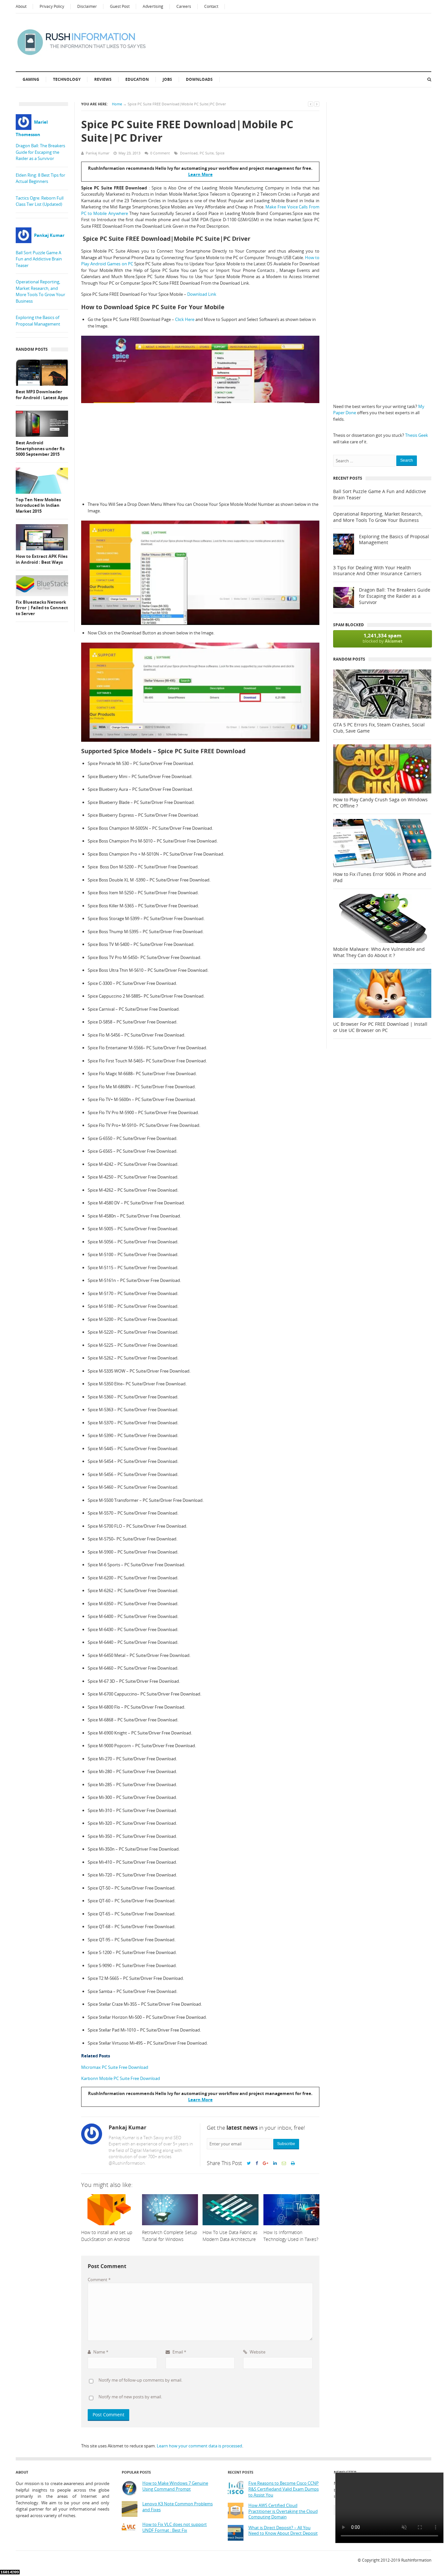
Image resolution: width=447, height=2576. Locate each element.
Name (100, 2352)
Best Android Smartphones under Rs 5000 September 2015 (40, 449)
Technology (67, 79)
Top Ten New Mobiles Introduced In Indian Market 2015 (38, 506)
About (21, 6)
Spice (220, 153)
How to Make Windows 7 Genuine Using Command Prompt (175, 2486)
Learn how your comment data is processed (199, 2446)
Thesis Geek (417, 435)
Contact (211, 6)
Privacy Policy (52, 6)
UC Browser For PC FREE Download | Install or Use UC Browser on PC (380, 1027)
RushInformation (416, 2560)
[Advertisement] (200, 452)
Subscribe (286, 2144)
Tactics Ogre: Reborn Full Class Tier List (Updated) (40, 201)
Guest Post (120, 6)
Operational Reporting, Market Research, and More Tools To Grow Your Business (40, 291)
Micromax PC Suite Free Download (115, 2067)
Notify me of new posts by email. (130, 2397)
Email (179, 2352)
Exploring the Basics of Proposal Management (38, 321)
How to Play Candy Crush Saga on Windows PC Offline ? (380, 803)
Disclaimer (87, 6)
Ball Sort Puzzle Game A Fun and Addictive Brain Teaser (39, 259)
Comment (99, 2280)
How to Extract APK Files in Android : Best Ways (42, 559)
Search (407, 460)
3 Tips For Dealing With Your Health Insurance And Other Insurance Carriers (377, 571)
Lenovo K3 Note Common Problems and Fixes (178, 2507)
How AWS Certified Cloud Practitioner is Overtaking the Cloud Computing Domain (283, 2511)
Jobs (167, 79)
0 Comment (160, 153)
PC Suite (207, 153)
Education (137, 79)
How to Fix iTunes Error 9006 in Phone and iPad (380, 877)
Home (117, 104)
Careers (184, 6)
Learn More (200, 174)
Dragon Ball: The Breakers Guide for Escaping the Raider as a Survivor (40, 152)
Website (257, 2352)
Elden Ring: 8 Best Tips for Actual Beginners (40, 178)
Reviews (103, 79)
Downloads (199, 79)
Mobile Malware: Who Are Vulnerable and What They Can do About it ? (379, 952)
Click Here (185, 319)
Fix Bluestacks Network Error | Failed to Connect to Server (42, 608)
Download (189, 153)
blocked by (383, 638)
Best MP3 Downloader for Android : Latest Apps (42, 395)
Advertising (153, 6)
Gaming (31, 79)
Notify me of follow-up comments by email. (140, 2380)
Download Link (202, 294)
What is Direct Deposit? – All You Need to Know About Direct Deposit (283, 2531)
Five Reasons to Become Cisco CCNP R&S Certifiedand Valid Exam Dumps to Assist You (284, 2489)
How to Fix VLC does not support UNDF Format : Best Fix (175, 2527)
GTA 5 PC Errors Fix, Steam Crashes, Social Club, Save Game (379, 728)
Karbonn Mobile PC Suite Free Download (121, 2078)
